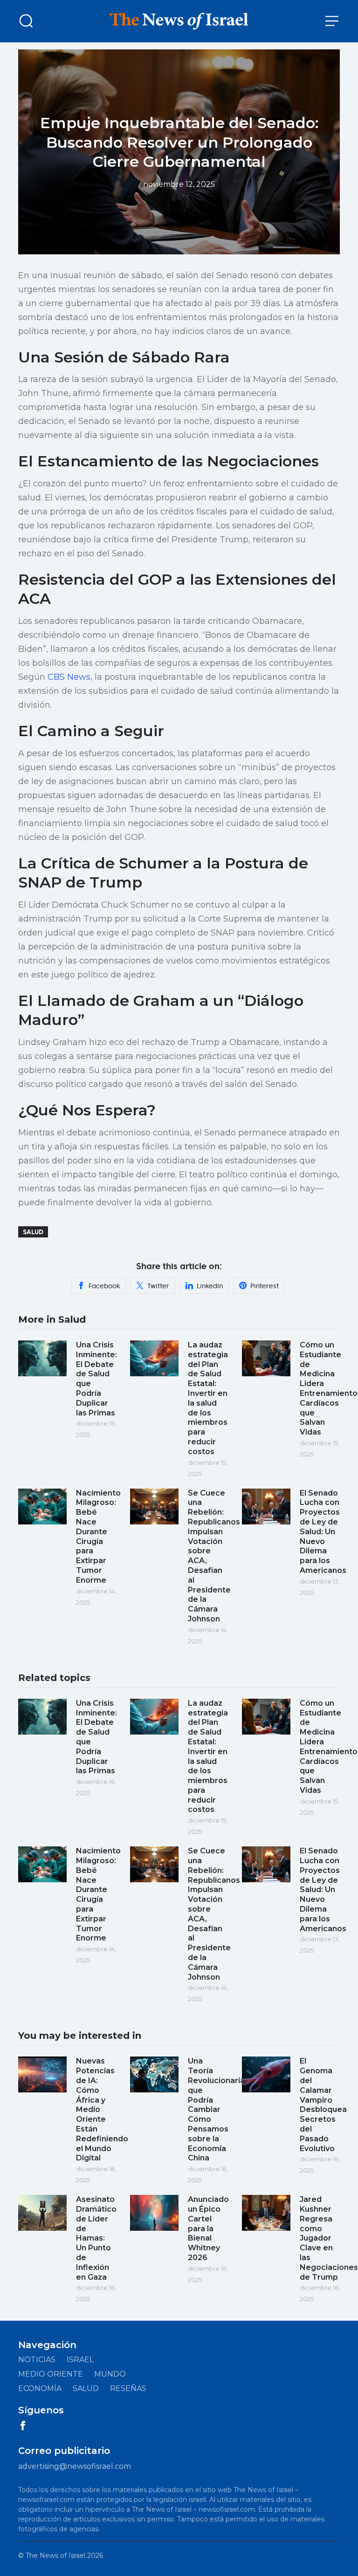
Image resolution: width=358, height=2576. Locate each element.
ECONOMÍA (40, 2388)
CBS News (69, 677)
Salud (33, 1232)
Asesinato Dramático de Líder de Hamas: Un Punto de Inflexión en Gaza (96, 2238)
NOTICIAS (37, 2360)
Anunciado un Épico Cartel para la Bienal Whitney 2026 (208, 2228)
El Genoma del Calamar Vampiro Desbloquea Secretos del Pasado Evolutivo (323, 2105)
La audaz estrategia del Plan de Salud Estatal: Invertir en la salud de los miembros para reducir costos (208, 1398)
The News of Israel (55, 2556)
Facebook (104, 1286)
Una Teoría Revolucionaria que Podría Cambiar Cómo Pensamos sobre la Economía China (216, 2109)
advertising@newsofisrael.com (75, 2466)
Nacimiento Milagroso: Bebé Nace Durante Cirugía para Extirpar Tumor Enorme (98, 1537)
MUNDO (110, 2374)
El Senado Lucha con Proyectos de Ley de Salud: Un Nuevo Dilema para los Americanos (323, 1532)
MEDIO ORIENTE (51, 2374)
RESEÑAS (128, 2388)
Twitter (158, 1286)
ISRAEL (80, 2360)
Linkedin (210, 1286)
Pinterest (265, 1286)
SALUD (86, 2388)
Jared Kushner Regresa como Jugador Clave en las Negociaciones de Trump (329, 2238)
